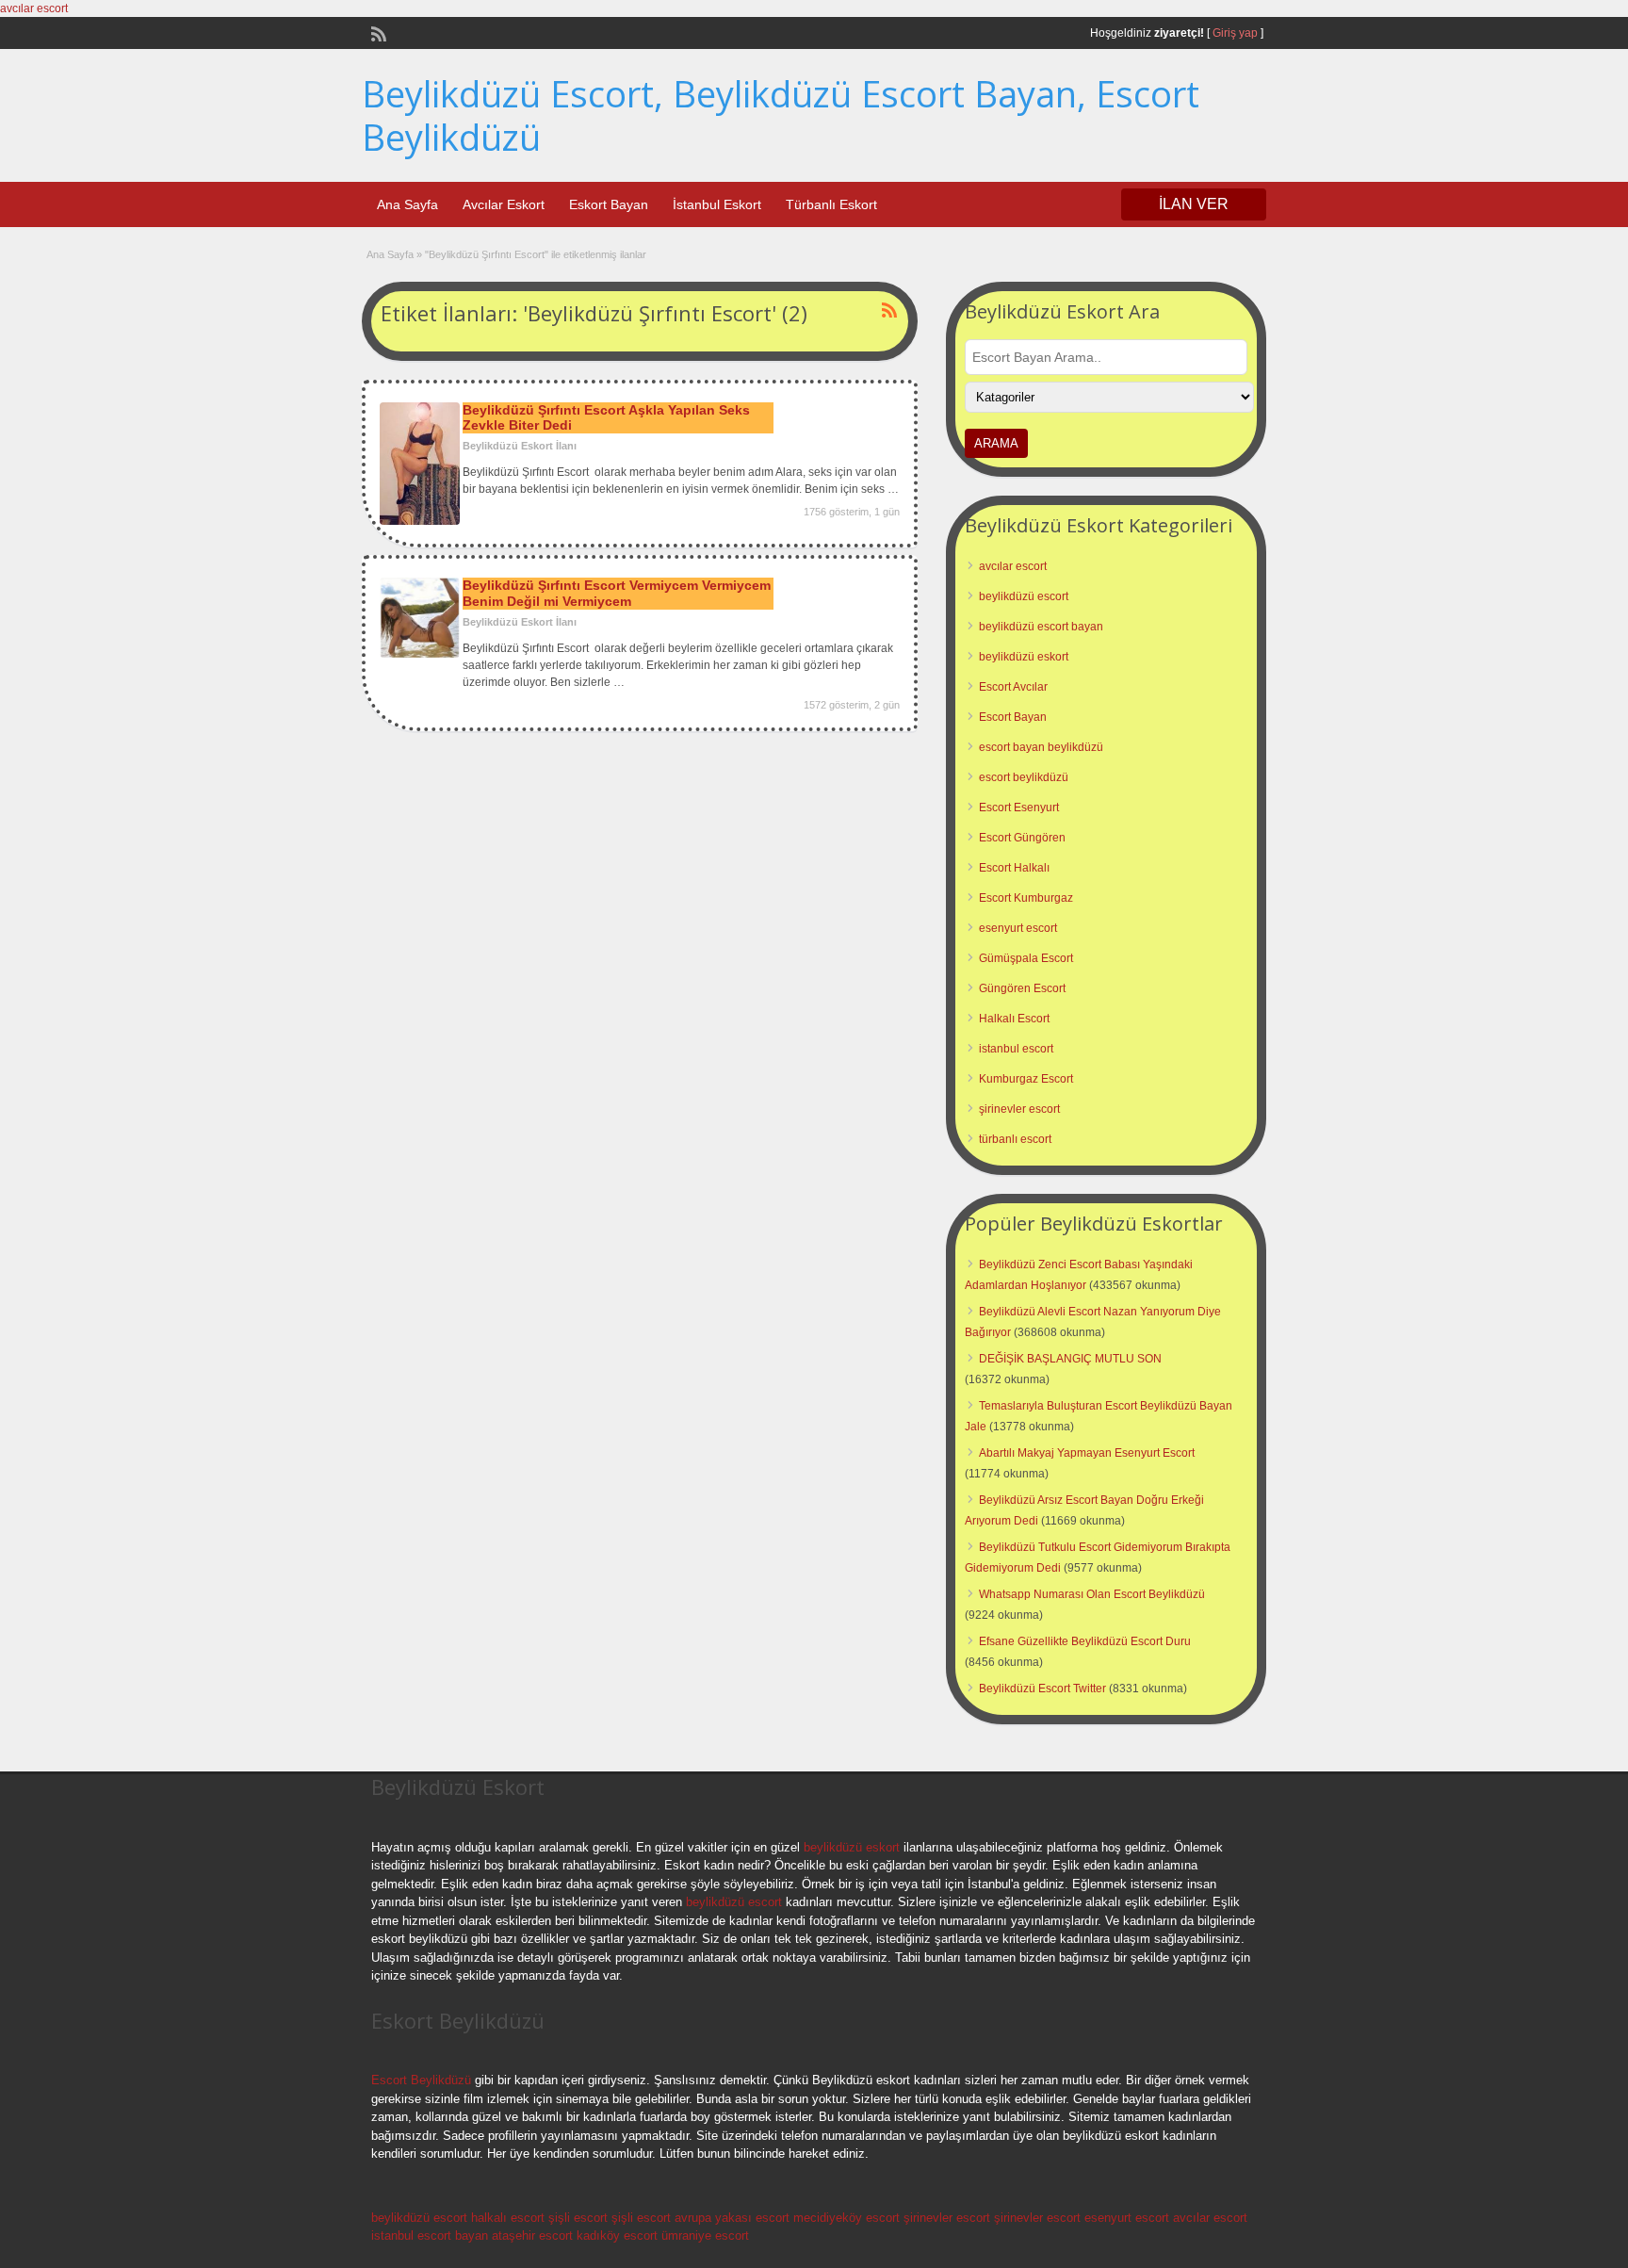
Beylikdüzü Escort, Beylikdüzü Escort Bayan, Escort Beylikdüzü (781, 115)
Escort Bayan (1013, 717)
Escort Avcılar (1013, 687)
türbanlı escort (1015, 1139)
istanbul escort (1016, 1049)
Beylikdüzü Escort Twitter (1042, 1689)
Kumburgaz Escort (1026, 1079)
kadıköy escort (617, 2235)
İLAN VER (1194, 204)
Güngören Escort (1022, 988)
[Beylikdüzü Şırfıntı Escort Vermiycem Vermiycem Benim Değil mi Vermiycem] (420, 654)
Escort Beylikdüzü (421, 2080)
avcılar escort (34, 8)
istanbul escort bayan (430, 2235)
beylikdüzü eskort (1024, 657)
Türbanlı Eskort (831, 204)
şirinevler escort (1019, 1109)
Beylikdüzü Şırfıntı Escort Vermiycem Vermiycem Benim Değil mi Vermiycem (617, 593)
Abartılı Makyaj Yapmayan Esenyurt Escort (1087, 1453)
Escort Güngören (1022, 838)
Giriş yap (1235, 33)
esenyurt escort (1018, 928)
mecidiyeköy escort (847, 2218)
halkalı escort (508, 2218)
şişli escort (578, 2218)
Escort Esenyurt (1019, 808)
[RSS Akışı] (377, 32)
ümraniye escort (705, 2235)
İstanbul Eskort (717, 204)
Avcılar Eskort (504, 204)
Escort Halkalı (1014, 868)
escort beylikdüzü (1024, 777)
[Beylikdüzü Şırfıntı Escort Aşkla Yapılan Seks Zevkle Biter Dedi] (420, 521)
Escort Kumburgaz (1026, 898)
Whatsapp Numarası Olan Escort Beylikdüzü (1092, 1594)
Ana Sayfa (407, 204)
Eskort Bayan (609, 204)
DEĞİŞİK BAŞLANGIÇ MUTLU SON (1070, 1359)
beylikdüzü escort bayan (1041, 627)
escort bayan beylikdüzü (1041, 747)
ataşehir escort (532, 2235)
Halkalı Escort (1014, 1019)
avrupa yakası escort (732, 2218)
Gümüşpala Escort (1026, 958)
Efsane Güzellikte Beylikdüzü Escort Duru (1085, 1641)
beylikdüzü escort (1024, 596)
